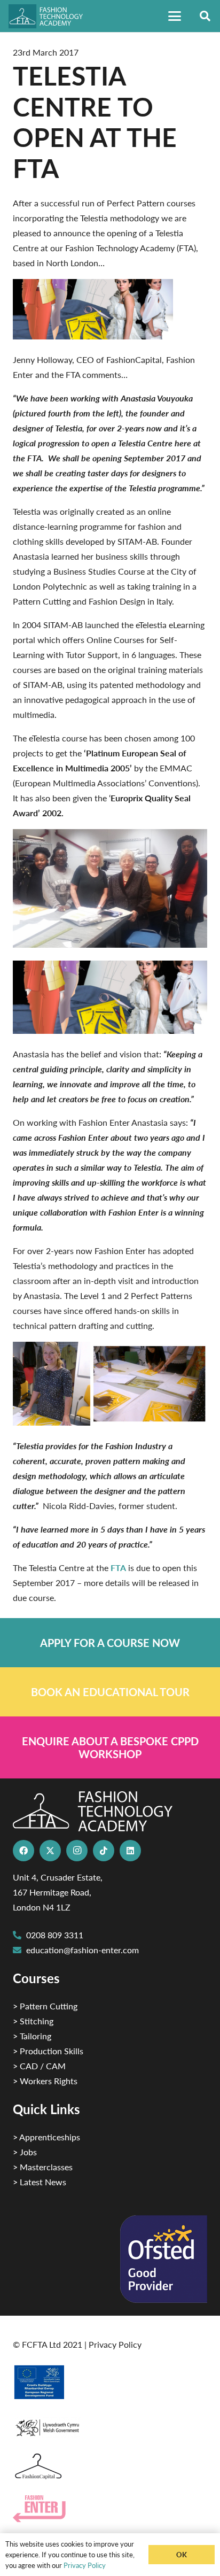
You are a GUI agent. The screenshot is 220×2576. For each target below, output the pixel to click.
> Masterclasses (43, 2167)
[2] (110, 2382)
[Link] (110, 1643)
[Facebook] (23, 1851)
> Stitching (33, 2021)
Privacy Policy (115, 2344)
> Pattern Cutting (45, 2006)
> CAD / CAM (39, 2066)
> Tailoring (32, 2036)
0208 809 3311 (55, 1935)
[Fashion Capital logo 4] (110, 2467)
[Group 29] (110, 2509)
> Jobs (25, 2152)
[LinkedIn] (130, 1851)
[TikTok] (104, 1851)
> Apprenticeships (46, 2137)
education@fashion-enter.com (82, 1950)
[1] (110, 2425)
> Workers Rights (45, 2081)
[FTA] (50, 16)
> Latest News (40, 2182)
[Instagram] (77, 1851)
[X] (50, 1851)
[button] (175, 16)
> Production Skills (48, 2051)
